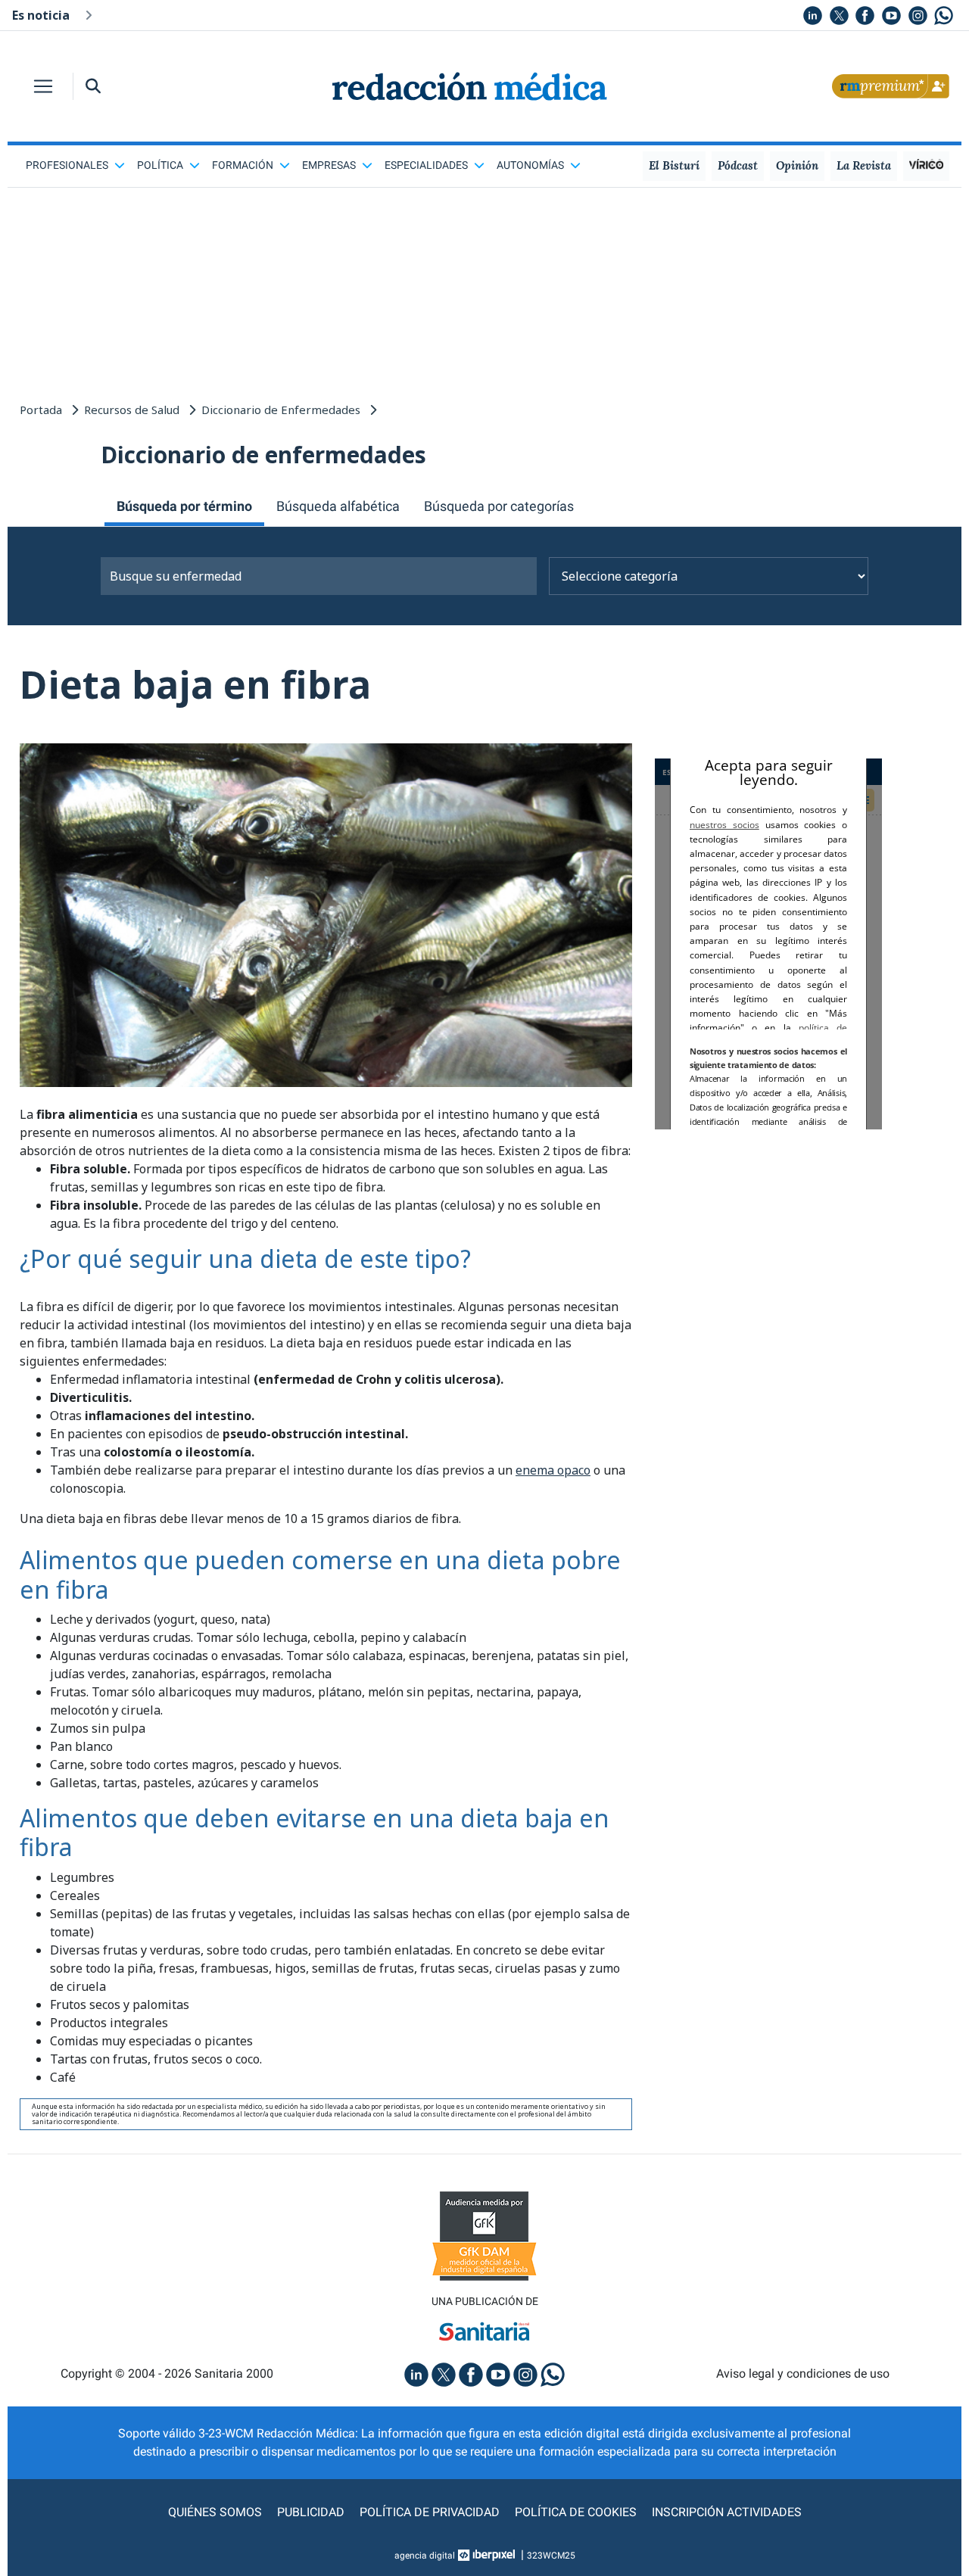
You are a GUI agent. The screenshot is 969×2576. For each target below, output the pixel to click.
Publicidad (311, 2512)
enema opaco (553, 1470)
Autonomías (530, 165)
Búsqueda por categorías (499, 506)
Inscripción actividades (727, 2512)
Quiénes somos (215, 2512)
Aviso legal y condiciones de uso (803, 2374)
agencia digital (425, 2556)
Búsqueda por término (184, 506)
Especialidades (426, 165)
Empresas (329, 165)
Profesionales (67, 165)
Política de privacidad (430, 2512)
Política (160, 165)
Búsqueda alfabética (338, 506)
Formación (243, 165)
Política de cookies (576, 2512)
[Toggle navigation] (43, 86)
